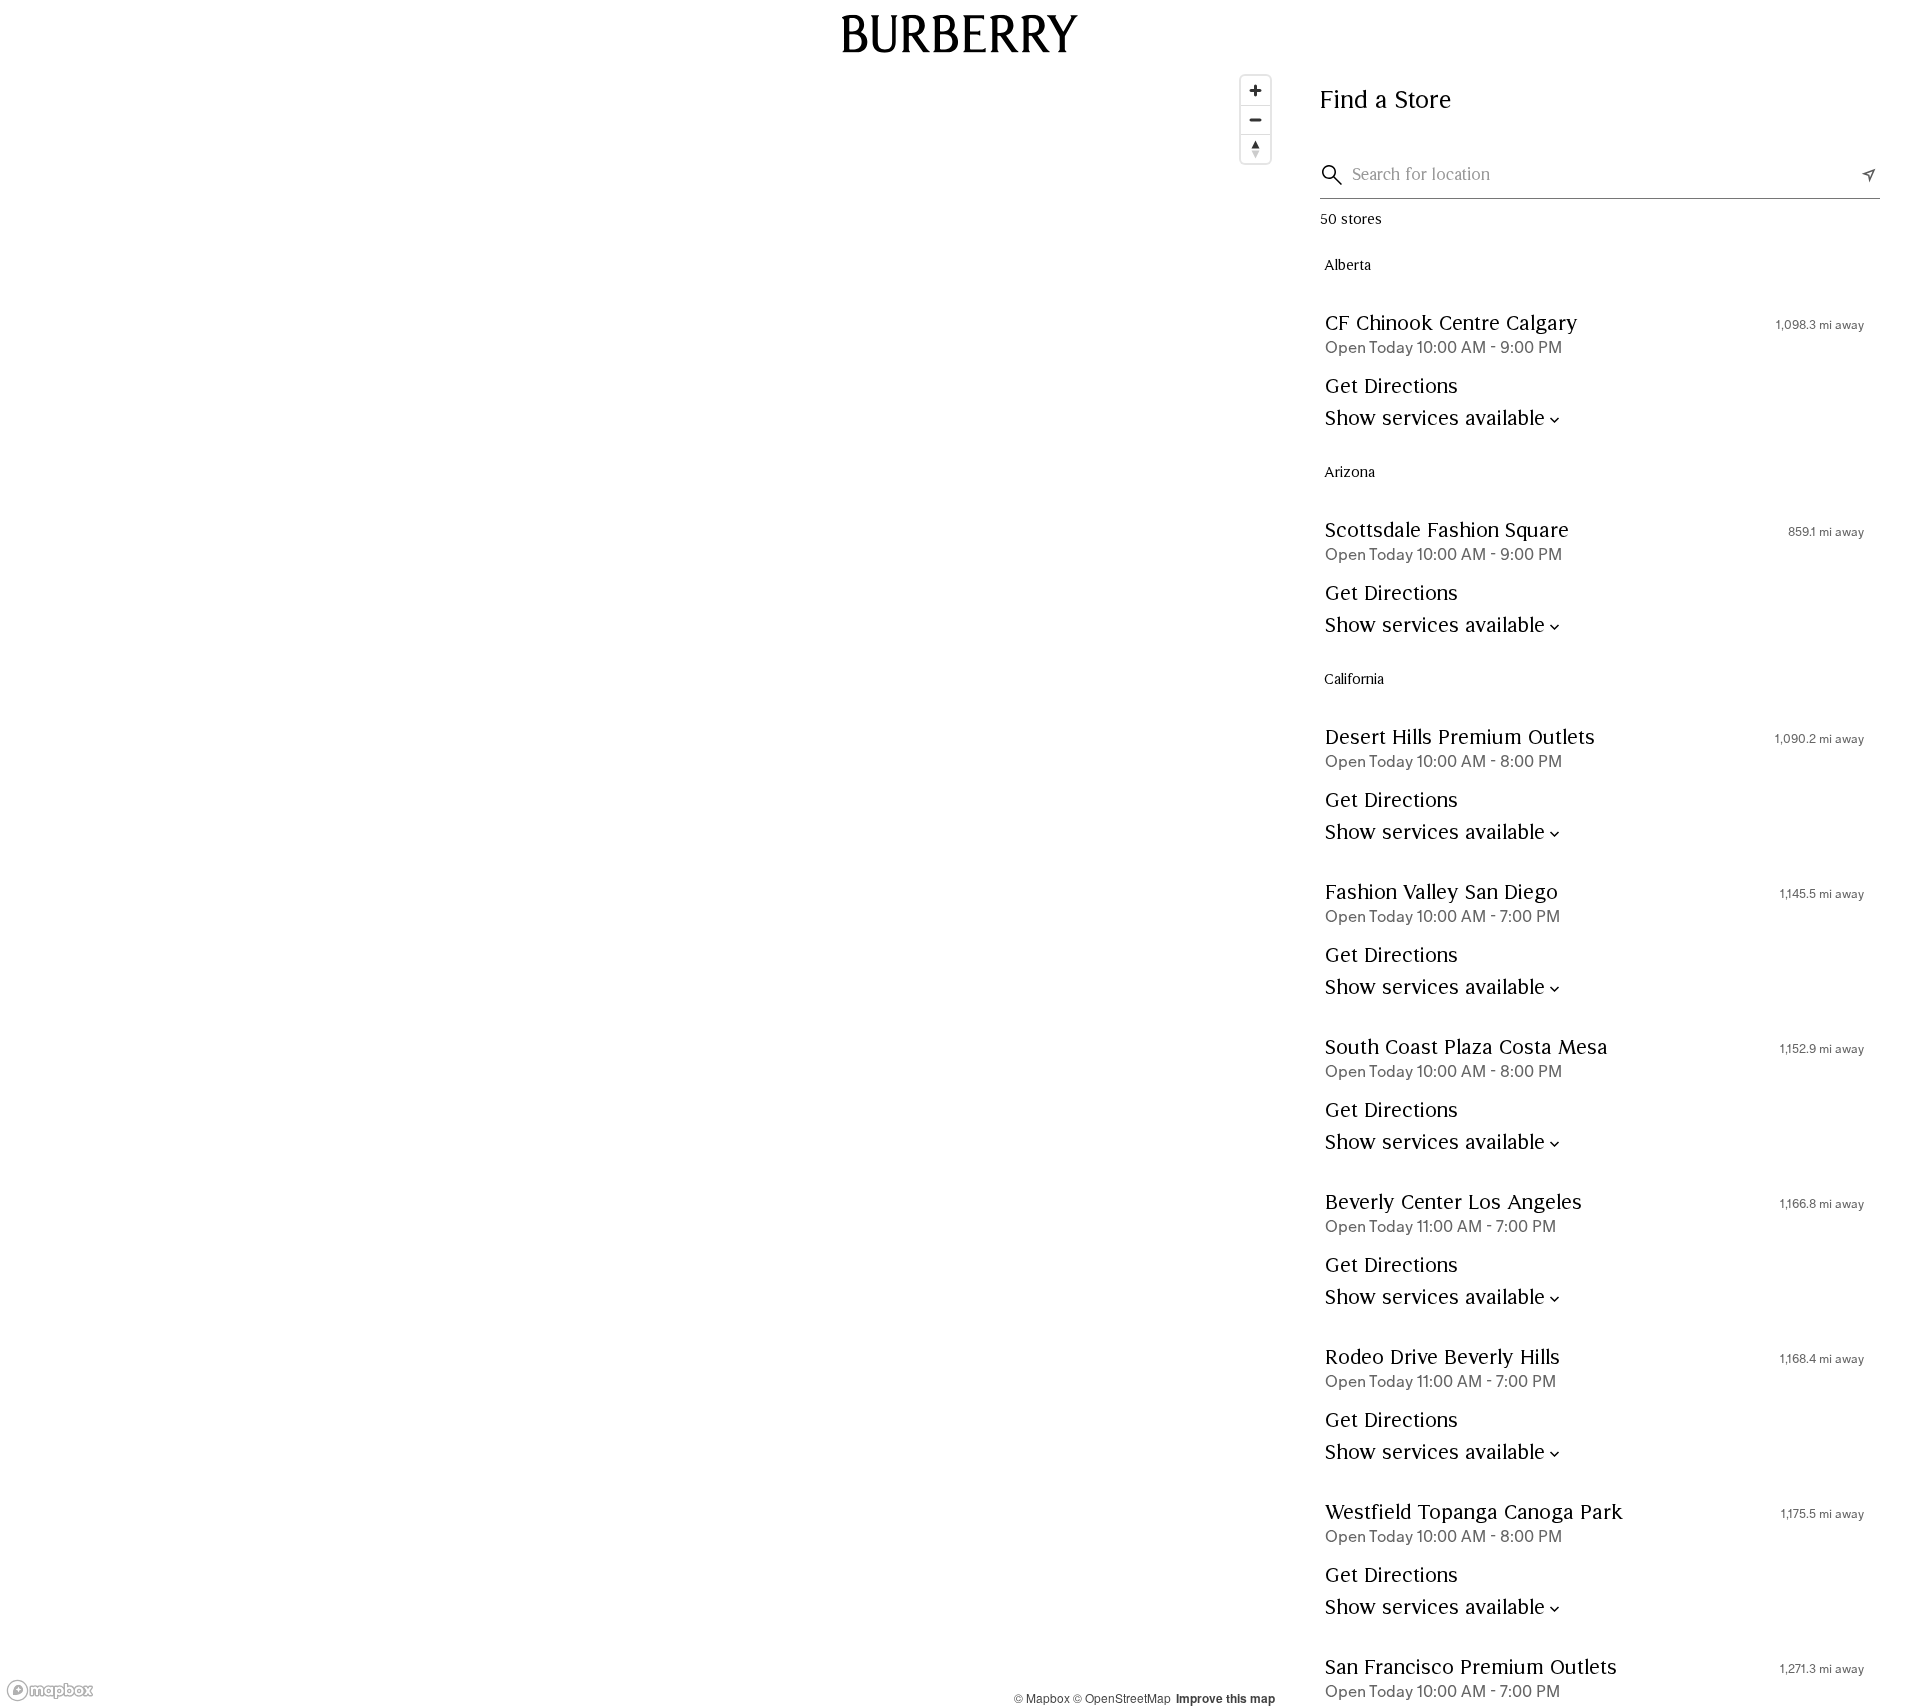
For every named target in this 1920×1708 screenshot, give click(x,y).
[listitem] (1600, 370)
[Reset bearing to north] (1255, 148)
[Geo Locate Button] (1869, 175)
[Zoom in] (1255, 90)
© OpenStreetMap (1122, 1697)
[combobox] (1604, 175)
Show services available (1435, 419)
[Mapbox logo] (50, 1690)
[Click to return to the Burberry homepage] (960, 33)
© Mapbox (1042, 1697)
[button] (1335, 175)
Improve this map (1225, 1698)
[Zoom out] (1255, 119)
